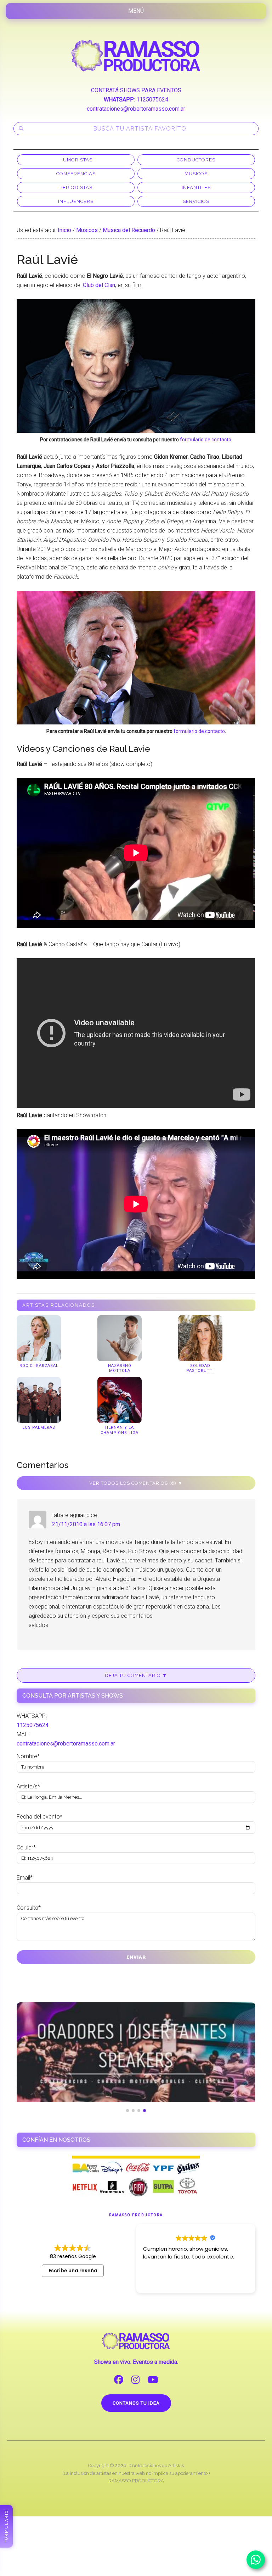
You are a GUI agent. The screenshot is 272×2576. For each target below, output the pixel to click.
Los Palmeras (39, 1427)
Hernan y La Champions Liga (120, 1430)
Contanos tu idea (136, 2403)
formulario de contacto (206, 440)
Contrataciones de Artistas (157, 2465)
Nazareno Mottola (120, 1368)
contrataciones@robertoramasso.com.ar (136, 109)
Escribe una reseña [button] (73, 2271)
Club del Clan (99, 285)
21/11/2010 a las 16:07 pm (86, 1524)
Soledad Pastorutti (200, 1368)
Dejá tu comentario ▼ (136, 1675)
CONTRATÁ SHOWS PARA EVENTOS (136, 90)
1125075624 (152, 100)
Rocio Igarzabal (39, 1366)
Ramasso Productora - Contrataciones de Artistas (136, 56)
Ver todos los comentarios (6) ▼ (136, 1483)
